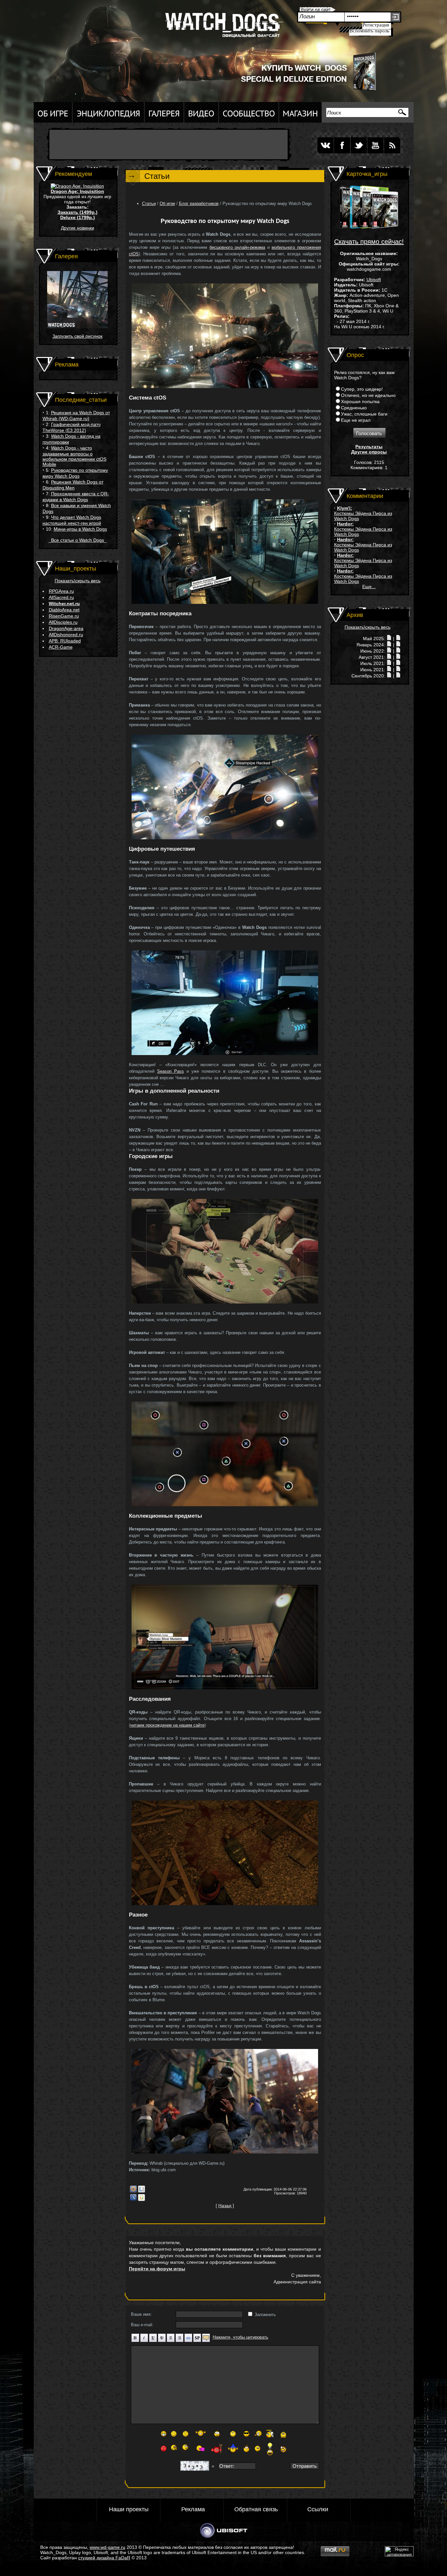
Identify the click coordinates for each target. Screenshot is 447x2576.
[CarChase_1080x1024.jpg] (77, 327)
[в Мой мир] (133, 2191)
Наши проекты (129, 2509)
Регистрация (376, 25)
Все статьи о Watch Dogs (78, 540)
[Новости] (389, 639)
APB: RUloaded (65, 641)
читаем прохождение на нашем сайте (167, 1725)
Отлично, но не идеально (368, 395)
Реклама (193, 2509)
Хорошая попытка (360, 401)
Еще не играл (356, 420)
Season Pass (170, 1071)
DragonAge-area (66, 628)
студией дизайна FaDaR (104, 2558)
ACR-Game (61, 647)
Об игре (167, 204)
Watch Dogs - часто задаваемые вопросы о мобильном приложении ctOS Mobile (74, 456)
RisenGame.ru (64, 616)
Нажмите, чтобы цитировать (241, 2337)
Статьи (149, 204)
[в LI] (142, 2191)
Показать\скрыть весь (78, 581)
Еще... (369, 587)
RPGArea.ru (61, 591)
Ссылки (318, 2509)
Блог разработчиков (199, 204)
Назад (225, 2206)
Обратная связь (256, 2509)
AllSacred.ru (61, 597)
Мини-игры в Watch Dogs (80, 529)
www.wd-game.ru (107, 2547)
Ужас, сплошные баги (364, 414)
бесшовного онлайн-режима (237, 247)
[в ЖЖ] (133, 2200)
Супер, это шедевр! (362, 389)
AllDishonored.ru (66, 635)
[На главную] (222, 28)
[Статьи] (398, 639)
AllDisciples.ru (63, 622)
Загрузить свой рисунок (77, 336)
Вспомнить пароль (369, 31)
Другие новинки (78, 228)
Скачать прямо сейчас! (369, 242)
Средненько (354, 408)
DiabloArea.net (64, 610)
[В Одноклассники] (142, 2200)
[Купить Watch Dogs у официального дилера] (302, 91)
